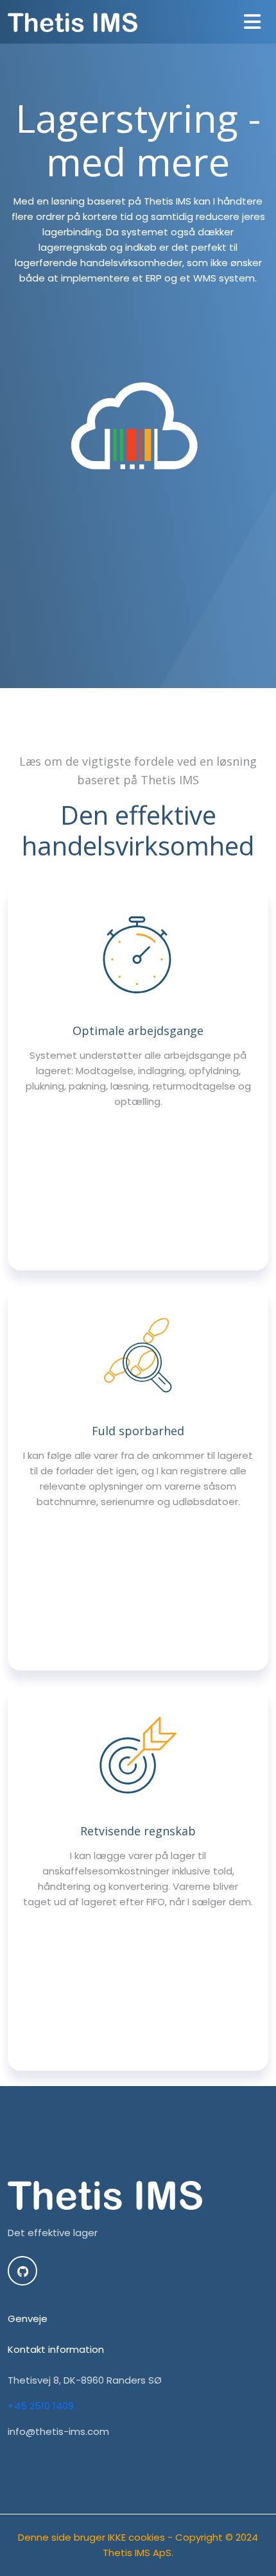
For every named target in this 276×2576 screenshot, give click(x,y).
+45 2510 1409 (41, 2406)
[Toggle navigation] (252, 22)
